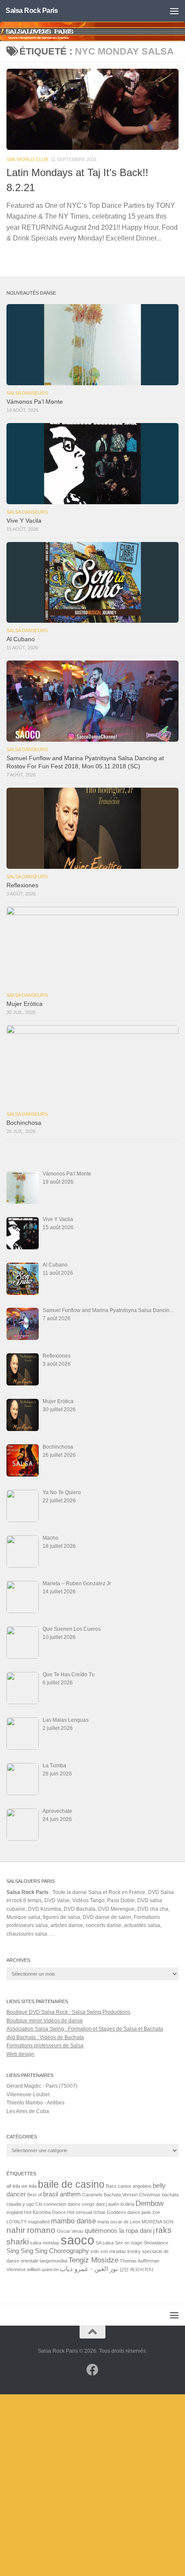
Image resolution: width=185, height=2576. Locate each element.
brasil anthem (62, 2194)
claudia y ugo (20, 2204)
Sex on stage (129, 2243)
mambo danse (73, 2221)
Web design (20, 2054)
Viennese (16, 2269)
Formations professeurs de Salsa (45, 2046)
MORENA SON (157, 2222)
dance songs (81, 2204)
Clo (39, 2204)
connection (55, 2204)
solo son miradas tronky (116, 2251)
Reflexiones (22, 885)
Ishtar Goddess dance (117, 2212)
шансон (50, 2269)
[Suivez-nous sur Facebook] (92, 2370)
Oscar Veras (70, 2231)
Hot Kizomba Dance (45, 2212)
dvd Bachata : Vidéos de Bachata (45, 2037)
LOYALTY (17, 2222)
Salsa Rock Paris (32, 11)
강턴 (124, 2269)
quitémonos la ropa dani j (120, 2231)
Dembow (150, 2203)
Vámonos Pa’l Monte (35, 402)
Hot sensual (80, 2212)
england (15, 2212)
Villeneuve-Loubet (28, 2095)
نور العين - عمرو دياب (89, 2269)
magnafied (39, 2222)
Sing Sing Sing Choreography (48, 2251)
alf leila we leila (22, 2186)
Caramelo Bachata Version (110, 2195)
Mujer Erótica (25, 1004)
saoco (77, 2240)
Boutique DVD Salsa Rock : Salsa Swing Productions (68, 2012)
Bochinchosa (24, 1123)
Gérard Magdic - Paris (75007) (42, 2086)
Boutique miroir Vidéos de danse (45, 2021)
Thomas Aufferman (139, 2261)
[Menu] (174, 11)
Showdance (156, 2243)
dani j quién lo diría (115, 2204)
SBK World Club (27, 159)
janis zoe (151, 2212)
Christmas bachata (159, 2195)
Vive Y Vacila (24, 521)
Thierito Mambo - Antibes (35, 2103)
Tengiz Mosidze (93, 2260)
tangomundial (53, 2261)
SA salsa (105, 2243)
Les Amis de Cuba (28, 2111)
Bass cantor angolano (129, 2186)
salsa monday (45, 2243)
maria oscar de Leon (119, 2222)
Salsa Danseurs (27, 393)
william (34, 2269)
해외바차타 (142, 2269)
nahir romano (31, 2230)
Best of (34, 2195)
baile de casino (71, 2184)
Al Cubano (21, 639)
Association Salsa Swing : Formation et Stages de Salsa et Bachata (85, 2029)
